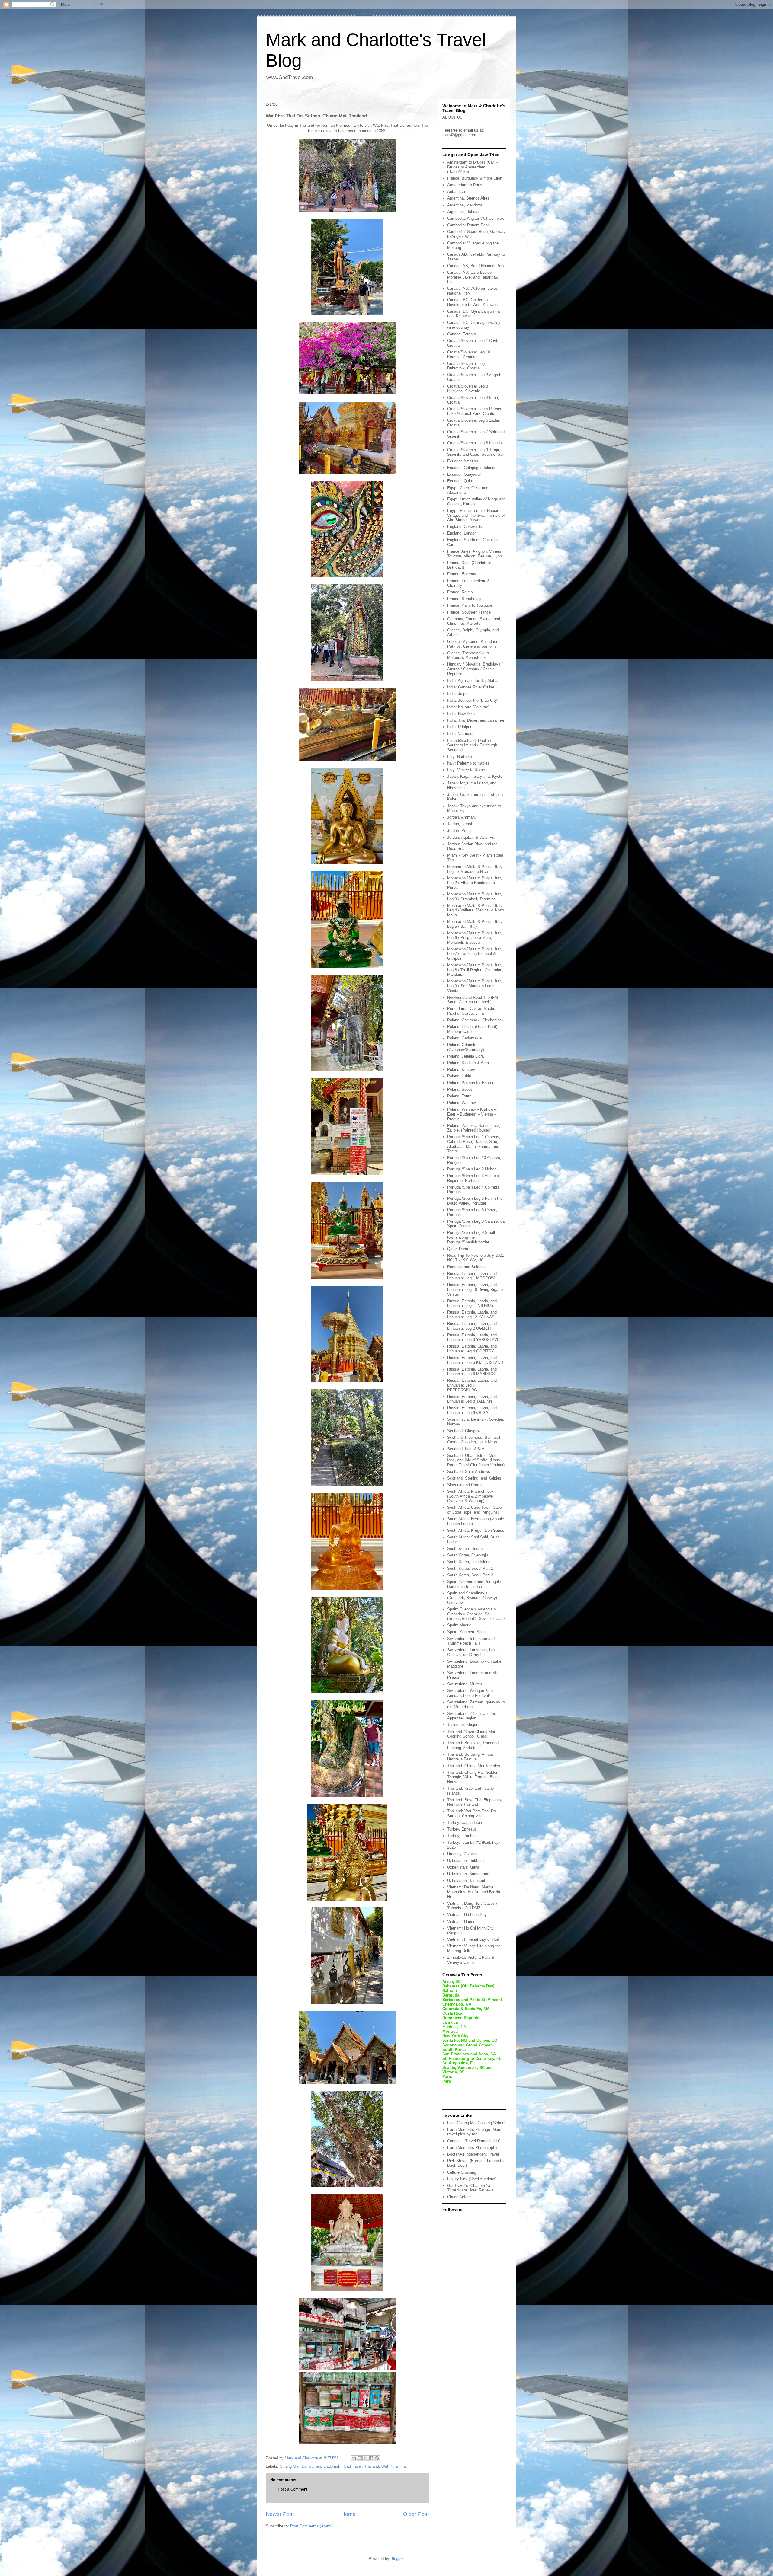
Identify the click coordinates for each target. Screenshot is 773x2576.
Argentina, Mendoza (465, 205)
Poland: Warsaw (461, 1103)
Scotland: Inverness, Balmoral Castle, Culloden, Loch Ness (474, 1440)
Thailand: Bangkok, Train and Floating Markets (473, 1745)
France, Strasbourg (464, 599)
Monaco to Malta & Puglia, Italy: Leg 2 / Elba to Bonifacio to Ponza (475, 883)
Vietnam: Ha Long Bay (467, 1915)
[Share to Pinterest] (377, 2458)
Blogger (397, 2559)
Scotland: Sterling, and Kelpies (474, 1478)
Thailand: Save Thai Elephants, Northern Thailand (475, 1802)
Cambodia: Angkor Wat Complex (476, 218)
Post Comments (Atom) (311, 2526)
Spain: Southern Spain (467, 1632)
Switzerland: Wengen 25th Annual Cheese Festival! (470, 1693)
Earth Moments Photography (472, 2148)
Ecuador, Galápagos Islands (472, 468)
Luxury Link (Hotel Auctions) (472, 2179)
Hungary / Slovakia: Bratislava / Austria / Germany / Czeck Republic (475, 669)
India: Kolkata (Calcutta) (468, 707)
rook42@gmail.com (459, 135)
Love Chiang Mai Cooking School (476, 2123)
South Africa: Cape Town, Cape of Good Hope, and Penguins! (475, 1510)
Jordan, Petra (459, 830)
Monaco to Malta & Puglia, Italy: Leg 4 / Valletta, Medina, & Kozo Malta (476, 910)
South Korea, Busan (465, 1548)
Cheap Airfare (459, 2197)
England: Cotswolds (465, 527)
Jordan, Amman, (462, 817)
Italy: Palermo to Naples (468, 763)
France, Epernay (462, 574)
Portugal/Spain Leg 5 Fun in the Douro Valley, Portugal (475, 1201)
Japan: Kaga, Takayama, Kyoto (475, 776)
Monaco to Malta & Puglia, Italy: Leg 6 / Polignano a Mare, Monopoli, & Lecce (475, 938)
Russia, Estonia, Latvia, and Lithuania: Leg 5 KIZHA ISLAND (475, 1360)
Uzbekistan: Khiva (463, 1867)
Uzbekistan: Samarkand (468, 1874)
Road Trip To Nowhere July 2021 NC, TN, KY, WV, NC (476, 1258)
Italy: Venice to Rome (466, 770)
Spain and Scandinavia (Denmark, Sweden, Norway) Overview (472, 1598)
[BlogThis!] (360, 2458)
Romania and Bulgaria (466, 1267)
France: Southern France (469, 612)
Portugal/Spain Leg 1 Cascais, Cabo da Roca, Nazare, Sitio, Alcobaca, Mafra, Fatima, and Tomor (474, 1144)
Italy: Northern (460, 757)
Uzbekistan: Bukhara (465, 1861)
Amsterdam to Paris (465, 185)
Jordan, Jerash (460, 824)
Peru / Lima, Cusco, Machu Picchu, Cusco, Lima (471, 1011)
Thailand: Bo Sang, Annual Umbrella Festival (470, 1757)
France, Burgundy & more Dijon (475, 178)
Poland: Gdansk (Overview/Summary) (466, 1047)
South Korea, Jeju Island (469, 1562)
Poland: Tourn (459, 1096)
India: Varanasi (460, 734)
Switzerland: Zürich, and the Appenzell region (472, 1716)
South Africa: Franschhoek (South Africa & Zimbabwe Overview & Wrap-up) (470, 1496)
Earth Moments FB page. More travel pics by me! (474, 2132)
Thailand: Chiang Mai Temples (474, 1766)
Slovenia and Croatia (465, 1485)
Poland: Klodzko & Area (468, 1063)
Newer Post (280, 2514)
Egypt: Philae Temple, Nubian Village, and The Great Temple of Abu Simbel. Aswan (476, 515)
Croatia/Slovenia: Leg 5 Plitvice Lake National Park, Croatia (475, 411)
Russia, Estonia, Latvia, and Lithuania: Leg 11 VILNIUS (472, 1303)
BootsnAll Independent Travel (473, 2154)
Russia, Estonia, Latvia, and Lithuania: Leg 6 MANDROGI (472, 1372)
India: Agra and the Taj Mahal (473, 680)
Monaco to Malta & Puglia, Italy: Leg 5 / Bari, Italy (475, 924)
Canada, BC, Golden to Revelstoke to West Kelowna (472, 302)
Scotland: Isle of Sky (466, 1449)
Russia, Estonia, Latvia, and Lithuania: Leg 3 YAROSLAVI (473, 1337)
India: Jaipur (458, 694)
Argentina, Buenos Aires (468, 198)
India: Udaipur (459, 727)
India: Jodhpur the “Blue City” (473, 700)
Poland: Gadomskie (464, 1038)
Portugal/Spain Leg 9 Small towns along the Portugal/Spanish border (471, 1237)
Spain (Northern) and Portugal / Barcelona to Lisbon (474, 1584)
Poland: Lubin (459, 1076)
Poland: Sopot (460, 1089)
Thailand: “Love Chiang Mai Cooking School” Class (471, 1734)
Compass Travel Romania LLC (474, 2141)
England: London (462, 533)
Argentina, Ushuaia (464, 212)
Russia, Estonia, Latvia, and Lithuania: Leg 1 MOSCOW (472, 1276)
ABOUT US (452, 117)
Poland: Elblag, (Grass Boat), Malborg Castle (473, 1029)
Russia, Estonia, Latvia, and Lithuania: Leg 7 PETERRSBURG (472, 1385)
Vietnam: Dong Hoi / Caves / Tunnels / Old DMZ (472, 1906)
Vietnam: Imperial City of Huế (473, 1939)
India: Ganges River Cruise (471, 687)
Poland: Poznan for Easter (470, 1083)
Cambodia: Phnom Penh (468, 225)
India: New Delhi (461, 714)
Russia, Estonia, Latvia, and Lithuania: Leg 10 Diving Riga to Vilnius (475, 1289)
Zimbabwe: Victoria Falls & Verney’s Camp (471, 1960)
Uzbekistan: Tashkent (466, 1880)
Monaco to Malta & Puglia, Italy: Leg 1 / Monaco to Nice (475, 869)
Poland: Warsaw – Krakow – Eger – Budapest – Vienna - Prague (472, 1114)
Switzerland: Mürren (465, 1684)
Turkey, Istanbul (461, 1836)
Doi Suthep (311, 2466)
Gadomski (332, 2466)
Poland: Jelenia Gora (465, 1056)
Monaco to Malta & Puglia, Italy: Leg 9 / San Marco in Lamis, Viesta (475, 986)
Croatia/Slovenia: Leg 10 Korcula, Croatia (469, 354)
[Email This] (354, 2458)
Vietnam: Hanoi (461, 1922)
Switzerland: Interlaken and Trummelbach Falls (471, 1641)
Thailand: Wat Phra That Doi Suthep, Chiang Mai (472, 1813)
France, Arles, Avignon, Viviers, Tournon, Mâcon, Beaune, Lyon (475, 554)
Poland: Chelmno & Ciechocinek (475, 1020)
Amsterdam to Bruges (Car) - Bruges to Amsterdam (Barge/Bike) (472, 167)
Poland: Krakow (461, 1069)
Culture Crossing (462, 2172)
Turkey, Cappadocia (465, 1823)
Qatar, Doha (458, 1249)
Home (348, 2514)
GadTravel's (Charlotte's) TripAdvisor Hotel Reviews (470, 2188)
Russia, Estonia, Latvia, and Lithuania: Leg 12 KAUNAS (472, 1315)
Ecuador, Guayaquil (464, 474)
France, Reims (460, 592)
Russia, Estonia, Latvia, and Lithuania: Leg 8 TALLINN (472, 1399)
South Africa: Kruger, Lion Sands (476, 1530)
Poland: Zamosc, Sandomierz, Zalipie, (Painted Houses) (474, 1128)
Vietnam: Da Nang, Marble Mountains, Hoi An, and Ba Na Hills (474, 1892)
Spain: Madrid (459, 1625)
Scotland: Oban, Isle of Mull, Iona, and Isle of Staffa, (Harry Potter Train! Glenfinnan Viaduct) (476, 1460)
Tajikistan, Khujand (464, 1725)
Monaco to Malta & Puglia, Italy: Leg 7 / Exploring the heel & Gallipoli (475, 954)
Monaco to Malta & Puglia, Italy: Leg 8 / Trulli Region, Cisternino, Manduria (475, 970)
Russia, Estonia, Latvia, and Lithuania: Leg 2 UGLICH (472, 1326)
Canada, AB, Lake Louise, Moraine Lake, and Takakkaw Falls (473, 277)
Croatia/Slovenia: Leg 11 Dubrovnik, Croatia (468, 366)
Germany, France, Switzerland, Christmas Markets (474, 621)
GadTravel (353, 2466)
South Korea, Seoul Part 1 (470, 1568)
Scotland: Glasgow (464, 1431)
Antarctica (456, 192)
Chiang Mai (289, 2466)
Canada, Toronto (462, 334)
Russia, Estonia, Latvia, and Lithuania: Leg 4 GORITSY (472, 1349)
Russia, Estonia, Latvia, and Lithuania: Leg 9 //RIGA (472, 1410)
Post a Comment (293, 2489)
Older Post (416, 2514)
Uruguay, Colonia (462, 1854)
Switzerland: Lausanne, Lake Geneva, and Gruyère (472, 1652)
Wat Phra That (394, 2466)
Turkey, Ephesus (462, 1829)
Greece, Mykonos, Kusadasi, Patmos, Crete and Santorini (473, 644)
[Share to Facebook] (371, 2458)
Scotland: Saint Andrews (469, 1472)
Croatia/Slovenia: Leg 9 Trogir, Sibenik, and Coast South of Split (476, 452)
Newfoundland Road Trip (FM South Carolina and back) (473, 1000)
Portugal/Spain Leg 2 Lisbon (472, 1169)
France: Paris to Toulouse (470, 605)
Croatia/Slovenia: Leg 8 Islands (475, 443)
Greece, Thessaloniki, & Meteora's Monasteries (468, 655)
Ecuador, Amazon (463, 461)
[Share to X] (365, 2458)
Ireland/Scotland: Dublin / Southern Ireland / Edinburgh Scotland (472, 745)
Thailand (372, 2466)
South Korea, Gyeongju (468, 1555)
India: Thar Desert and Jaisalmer (476, 720)
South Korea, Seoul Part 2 (470, 1575)
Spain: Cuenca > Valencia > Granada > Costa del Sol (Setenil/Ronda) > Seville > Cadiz (476, 1614)
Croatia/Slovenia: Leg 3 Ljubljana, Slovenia (468, 389)
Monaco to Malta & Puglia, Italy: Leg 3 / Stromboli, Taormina (475, 897)
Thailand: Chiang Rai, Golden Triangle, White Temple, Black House (473, 1777)
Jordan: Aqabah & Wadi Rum (472, 837)
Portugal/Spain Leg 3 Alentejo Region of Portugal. (473, 1178)
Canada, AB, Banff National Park (476, 266)
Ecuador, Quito (460, 481)
